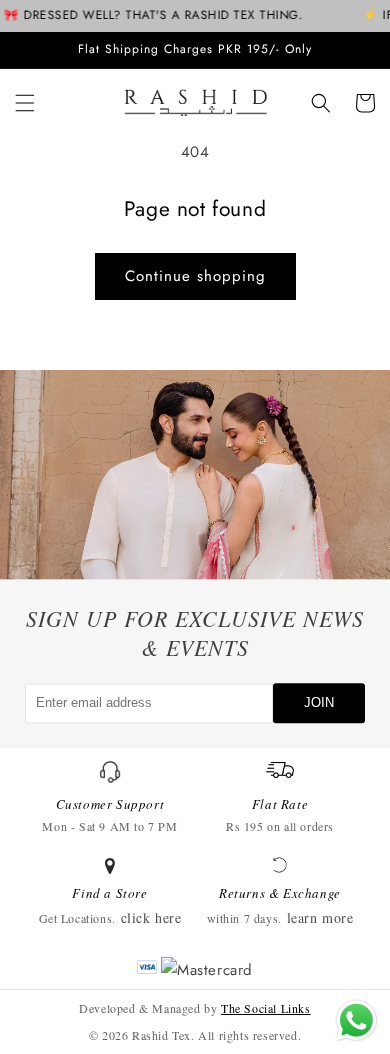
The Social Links (266, 1008)
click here (151, 917)
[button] (25, 103)
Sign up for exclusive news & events (195, 633)
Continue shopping (195, 276)
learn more (320, 917)
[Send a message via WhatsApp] (356, 1020)
